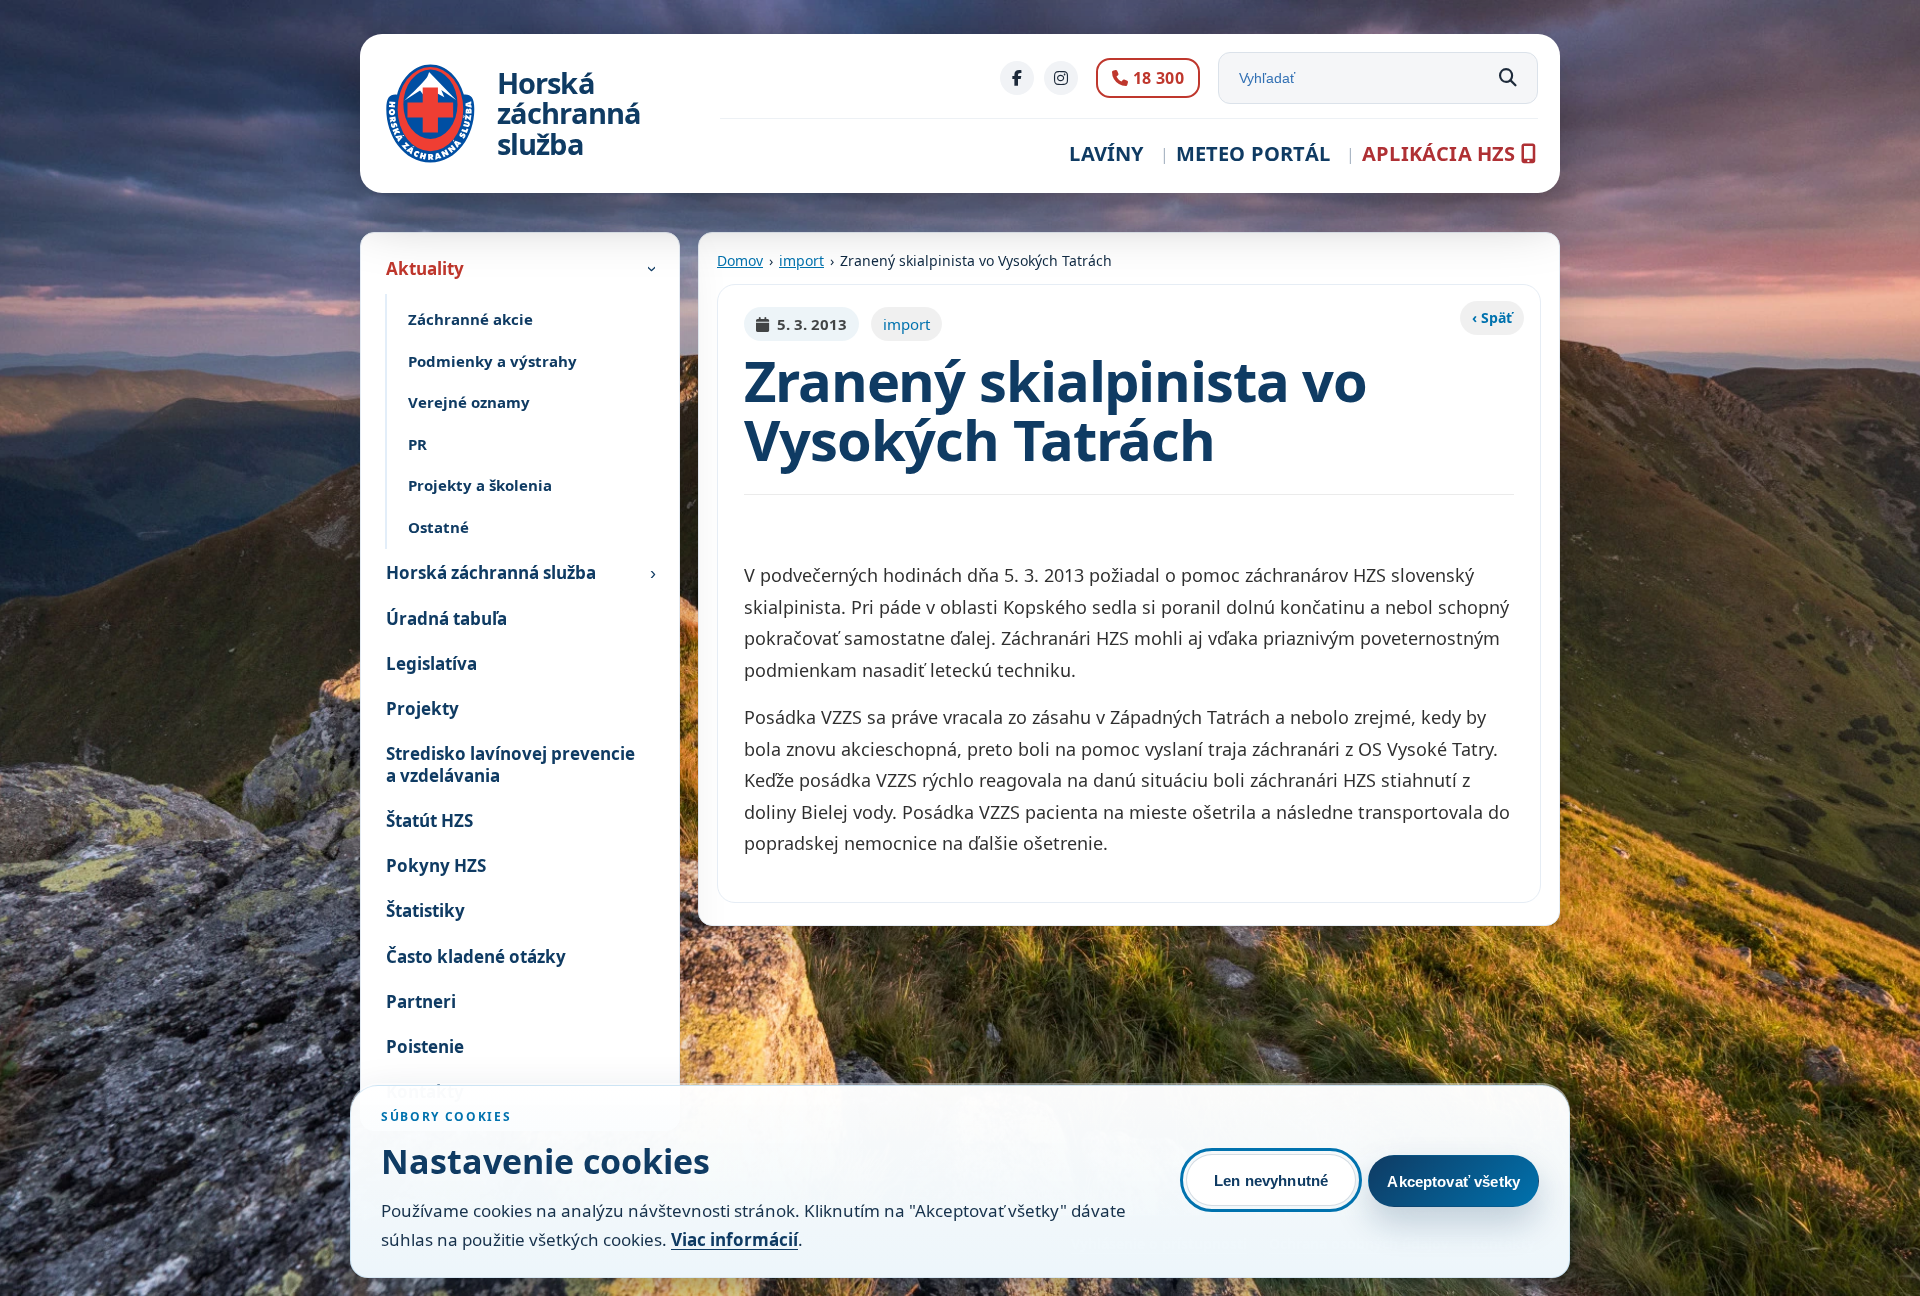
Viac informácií (734, 1239)
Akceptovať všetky (1453, 1181)
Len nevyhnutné (1271, 1180)
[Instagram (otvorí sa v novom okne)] (1061, 78)
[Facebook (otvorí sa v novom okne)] (1017, 78)
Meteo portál (1253, 153)
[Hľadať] (1508, 78)
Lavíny (1106, 153)
